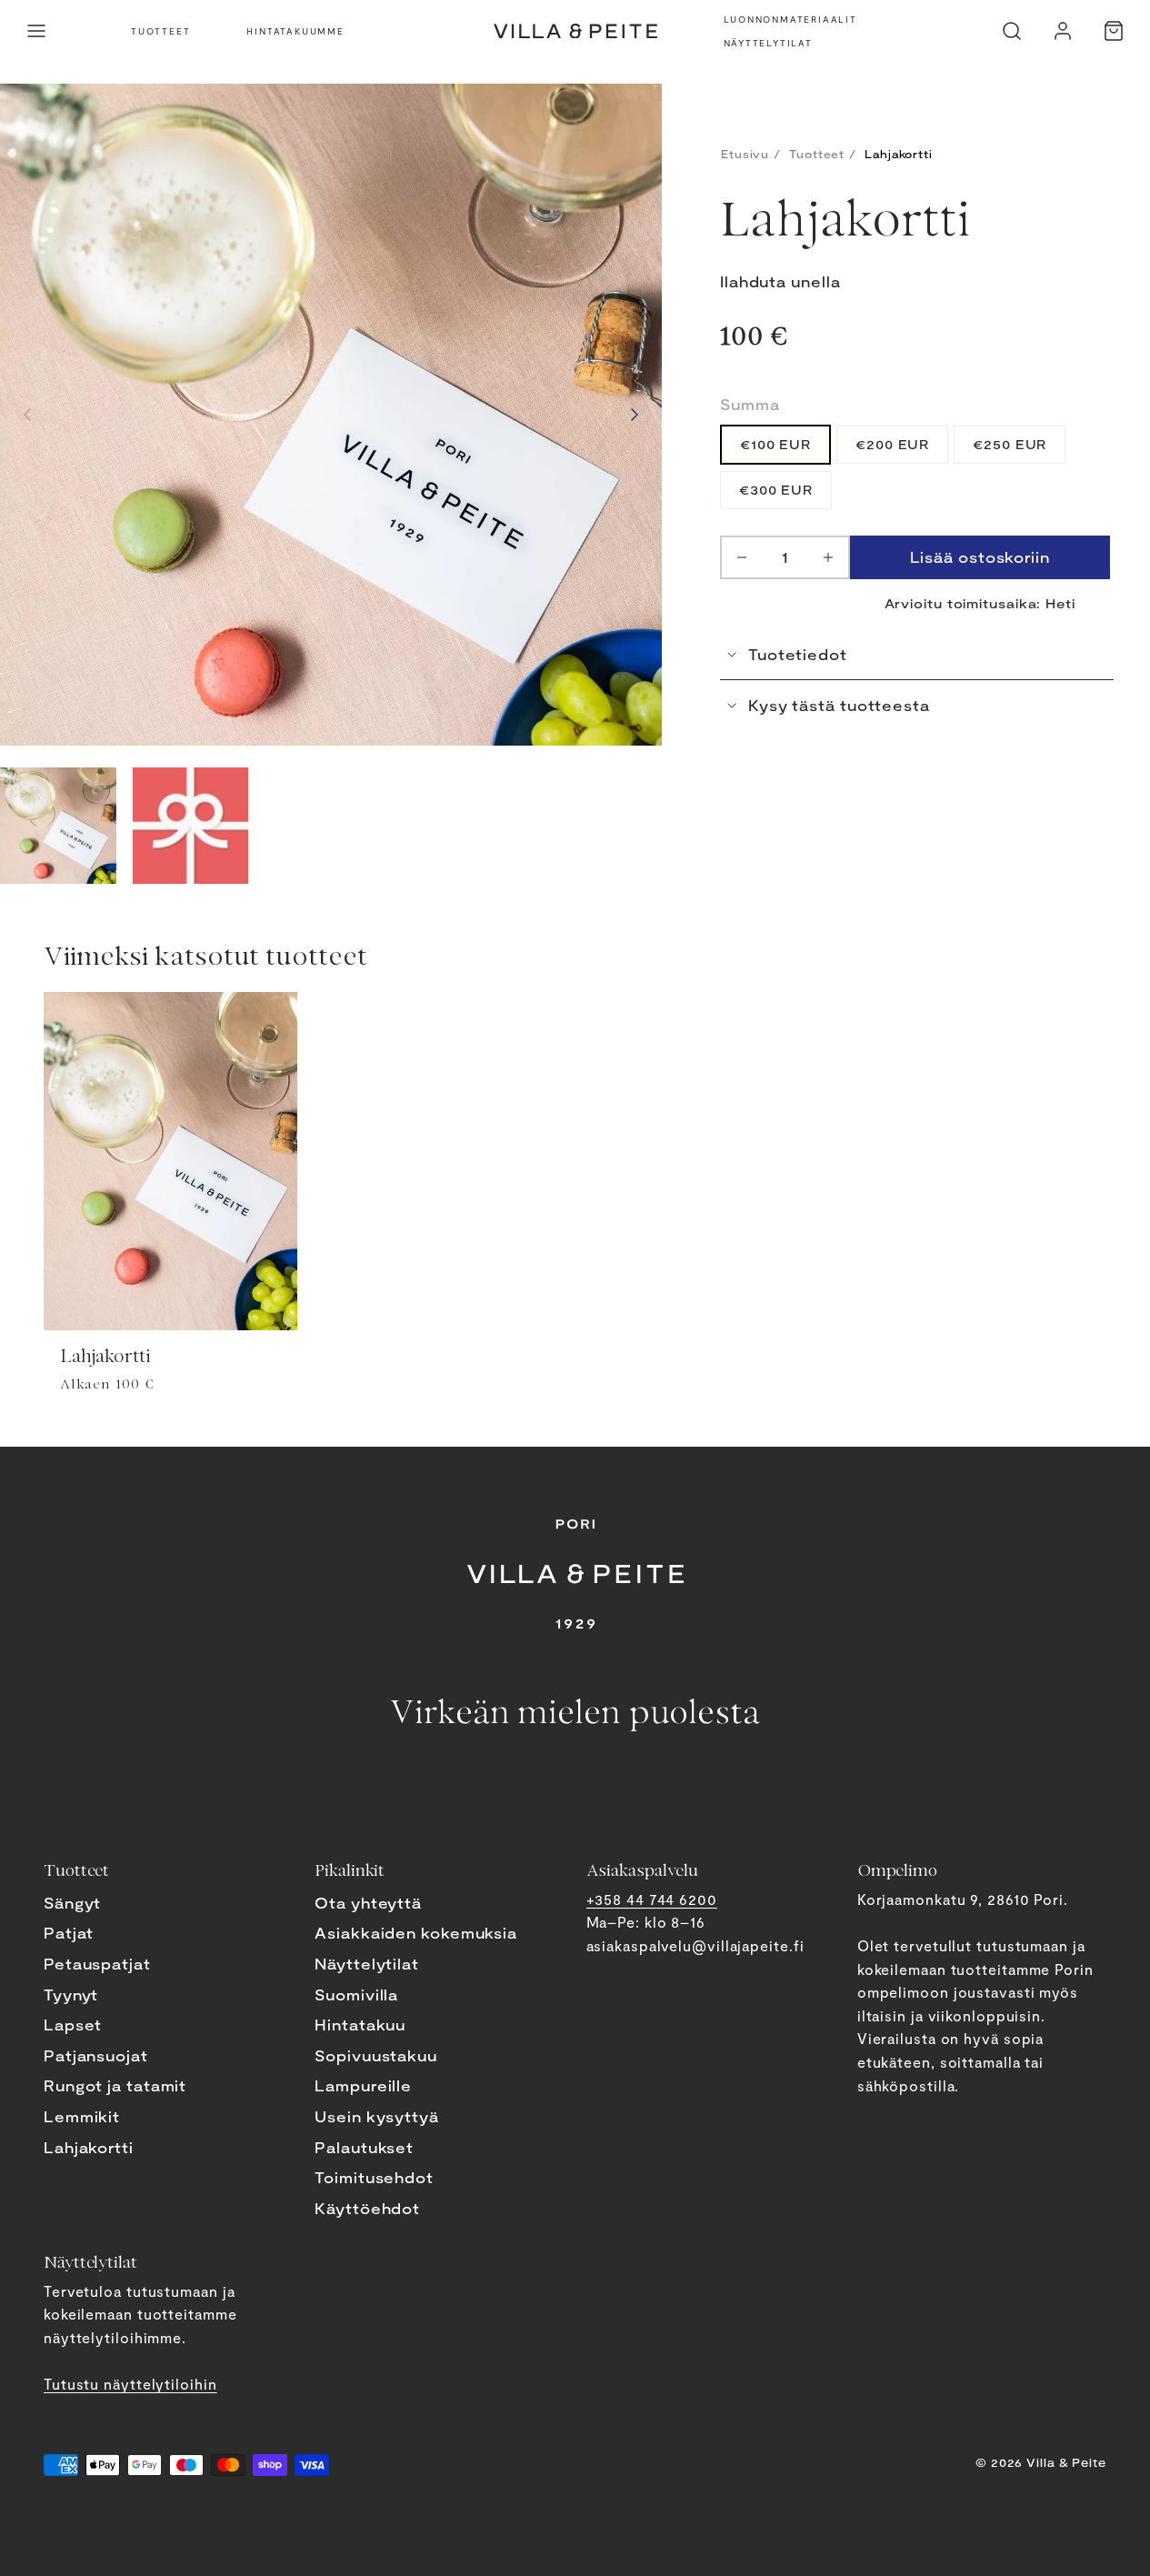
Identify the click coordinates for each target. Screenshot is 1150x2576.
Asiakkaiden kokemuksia (416, 1933)
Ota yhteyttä (368, 1903)
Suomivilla (356, 1995)
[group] (58, 826)
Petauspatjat (97, 1964)
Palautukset (364, 2147)
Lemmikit (82, 2116)
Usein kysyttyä (377, 2116)
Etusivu (745, 154)
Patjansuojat (96, 2055)
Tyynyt (71, 1995)
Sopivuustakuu (376, 2055)
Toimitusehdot (374, 2177)
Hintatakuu (360, 2025)
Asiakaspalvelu (643, 1870)
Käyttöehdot (367, 2208)
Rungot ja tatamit (115, 2085)
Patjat (69, 1933)
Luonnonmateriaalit (790, 19)
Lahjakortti (89, 2147)
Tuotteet (160, 31)
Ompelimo (897, 1870)
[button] (36, 31)
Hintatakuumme (295, 31)
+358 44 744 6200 (652, 1899)
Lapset (73, 2025)
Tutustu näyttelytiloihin (130, 2384)
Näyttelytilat (768, 43)
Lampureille (363, 2085)
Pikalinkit (350, 1870)
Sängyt (72, 1903)
